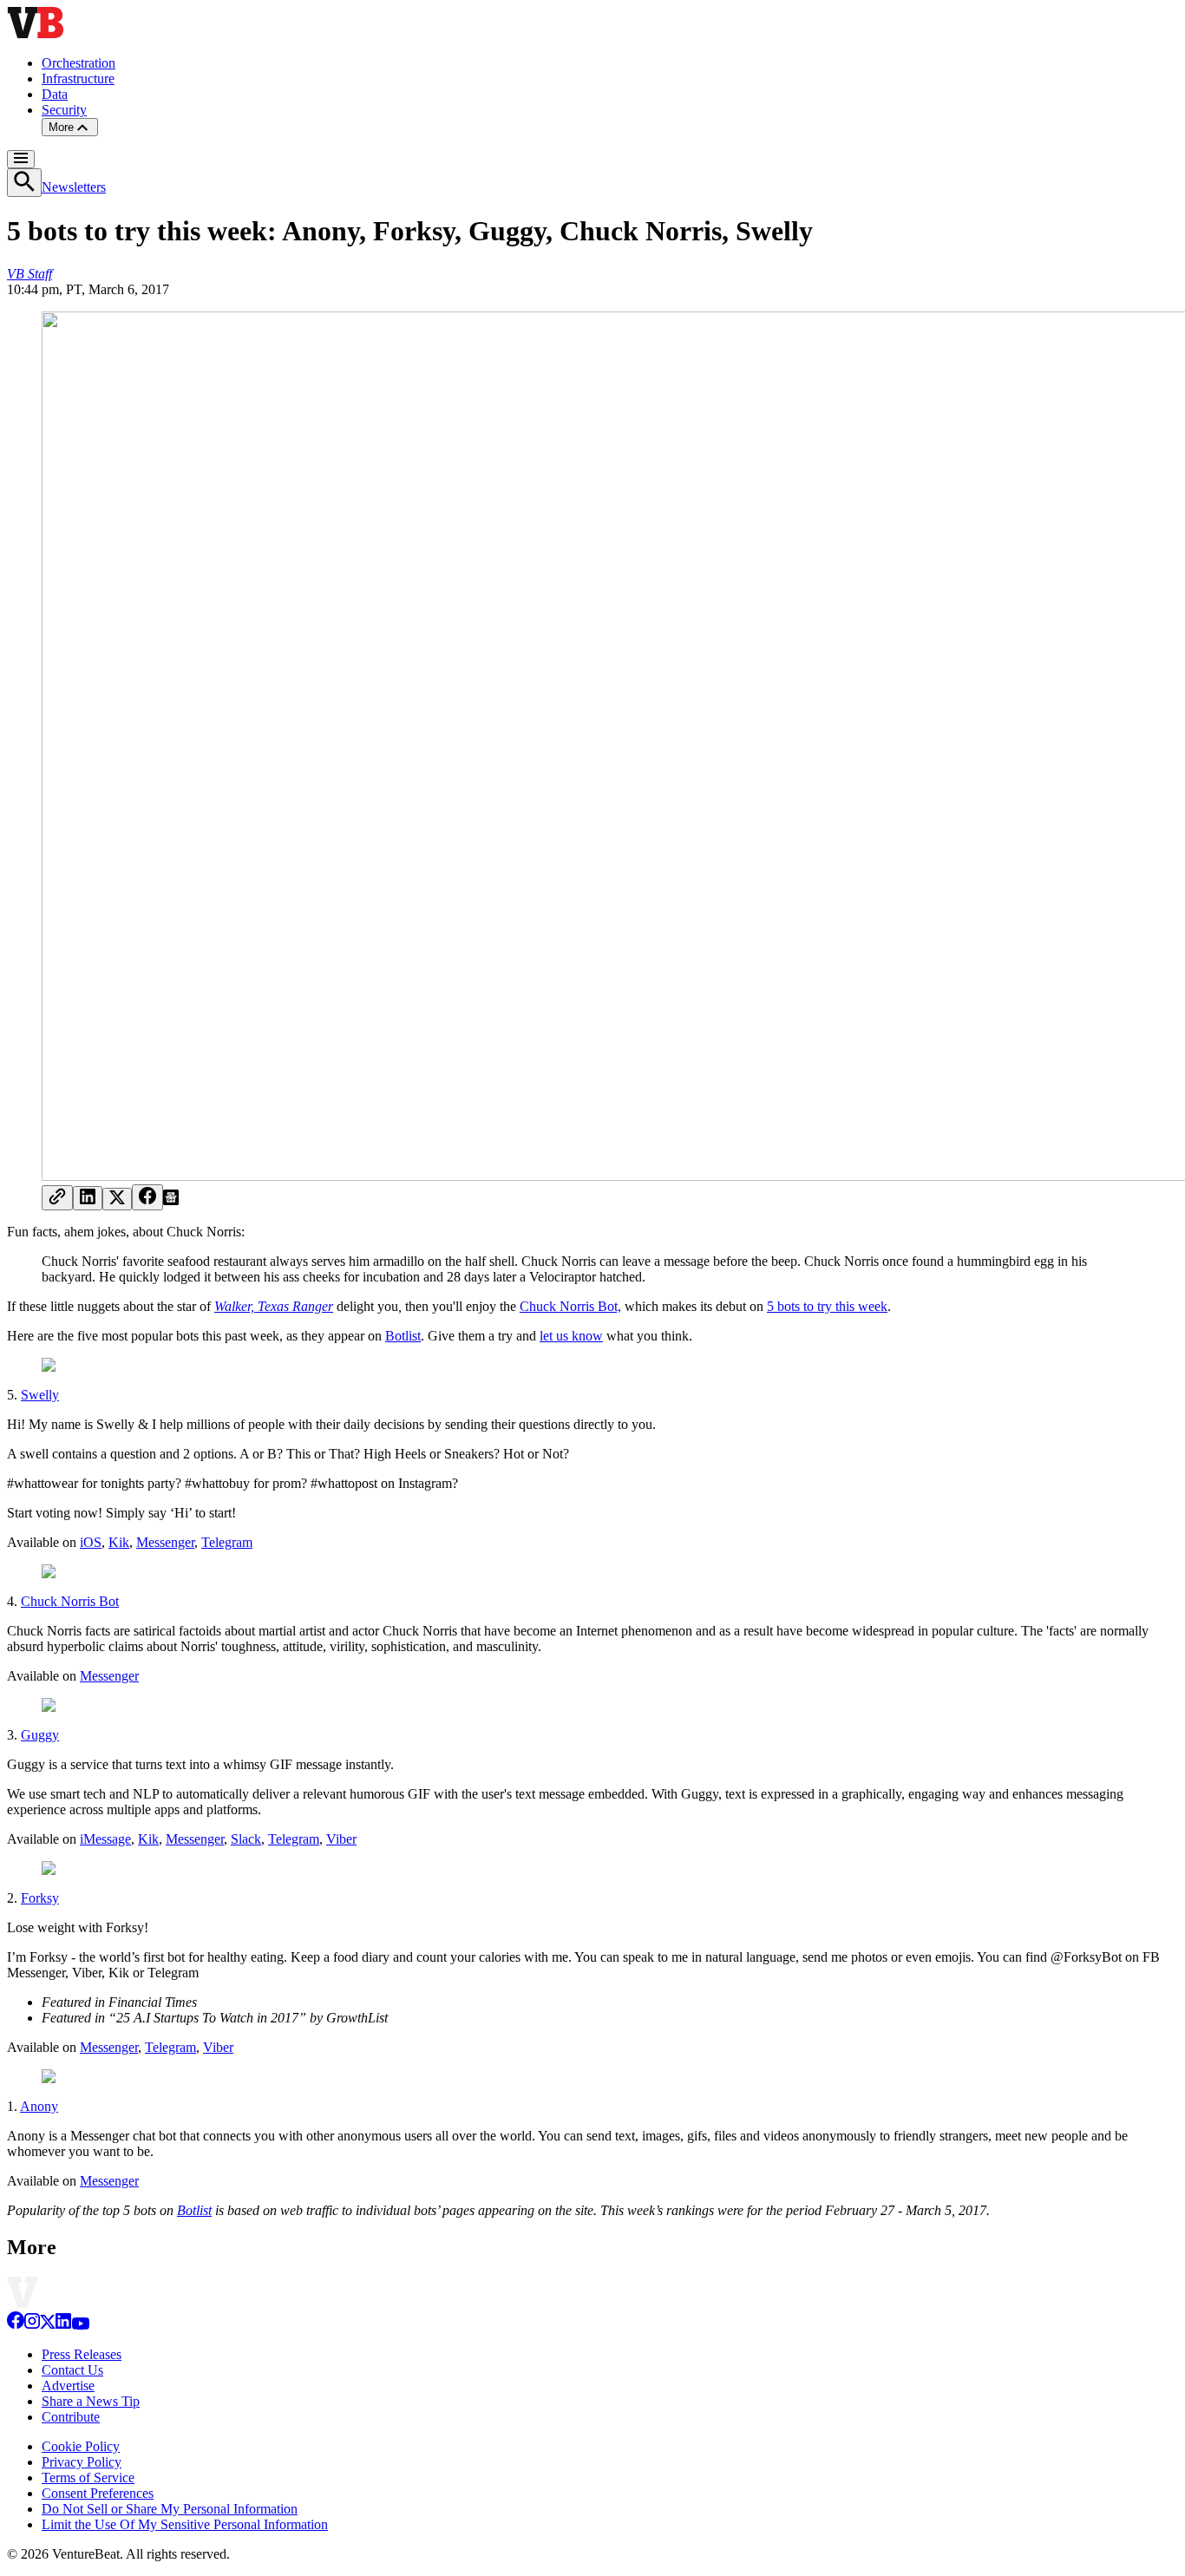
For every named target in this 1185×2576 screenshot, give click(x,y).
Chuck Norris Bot (70, 1601)
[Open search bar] (24, 183)
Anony (39, 2106)
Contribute (71, 2417)
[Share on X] (117, 1199)
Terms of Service (88, 2478)
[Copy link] (57, 1198)
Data (55, 94)
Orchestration (79, 63)
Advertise (68, 2386)
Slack (246, 1839)
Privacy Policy (82, 2462)
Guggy (40, 1735)
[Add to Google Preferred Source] (171, 1200)
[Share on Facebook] (147, 1197)
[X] (48, 2325)
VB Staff (29, 274)
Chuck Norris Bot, (570, 1306)
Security (64, 110)
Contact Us (72, 2370)
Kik (119, 1542)
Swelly (40, 1395)
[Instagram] (32, 2325)
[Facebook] (16, 2325)
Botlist (403, 1336)
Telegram (227, 1542)
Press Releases (82, 2354)
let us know (571, 1336)
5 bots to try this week (827, 1306)
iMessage (105, 1839)
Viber (341, 1839)
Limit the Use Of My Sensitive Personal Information (185, 2524)
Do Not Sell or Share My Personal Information (170, 2509)
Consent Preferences (98, 2493)
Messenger (165, 1542)
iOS (91, 1542)
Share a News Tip (91, 2401)
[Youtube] (80, 2325)
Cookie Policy (81, 2446)
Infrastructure (78, 79)
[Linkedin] (63, 2325)
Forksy (40, 1898)
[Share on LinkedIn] (88, 1198)
